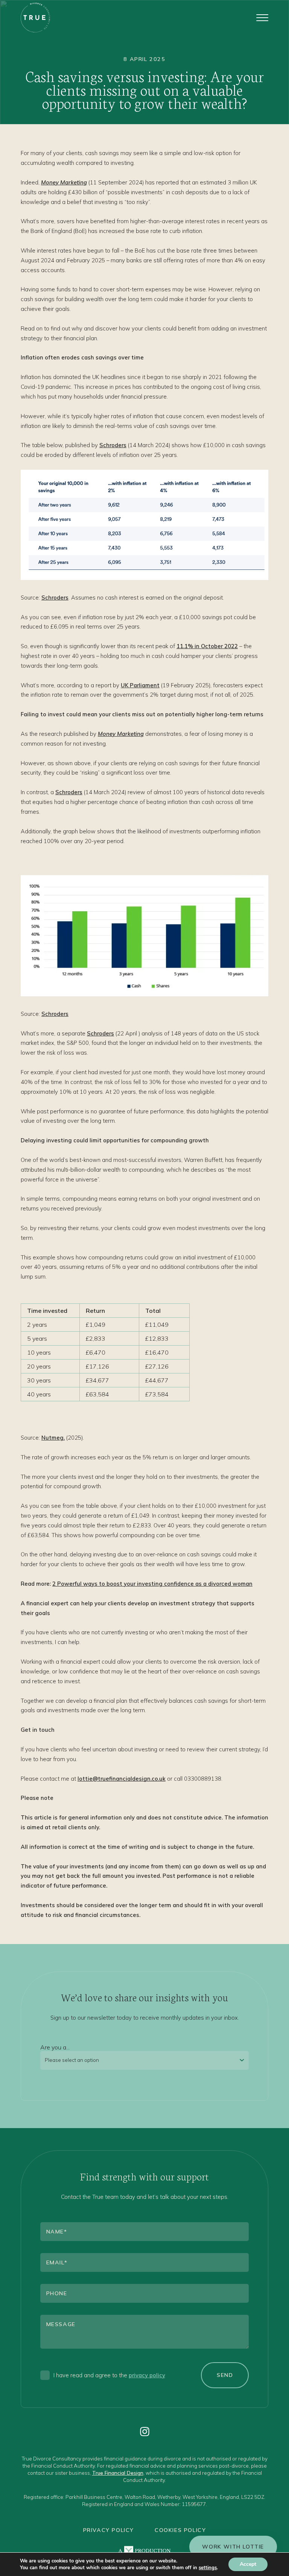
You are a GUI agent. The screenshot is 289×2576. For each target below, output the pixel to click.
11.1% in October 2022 (207, 646)
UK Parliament (140, 685)
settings (208, 2568)
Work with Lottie (233, 2547)
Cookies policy (180, 2530)
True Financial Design (118, 2473)
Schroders (113, 445)
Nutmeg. (53, 1438)
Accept (248, 2564)
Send (225, 2375)
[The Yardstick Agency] (144, 2551)
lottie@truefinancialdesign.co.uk (122, 1779)
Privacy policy (109, 2530)
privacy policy (147, 2375)
